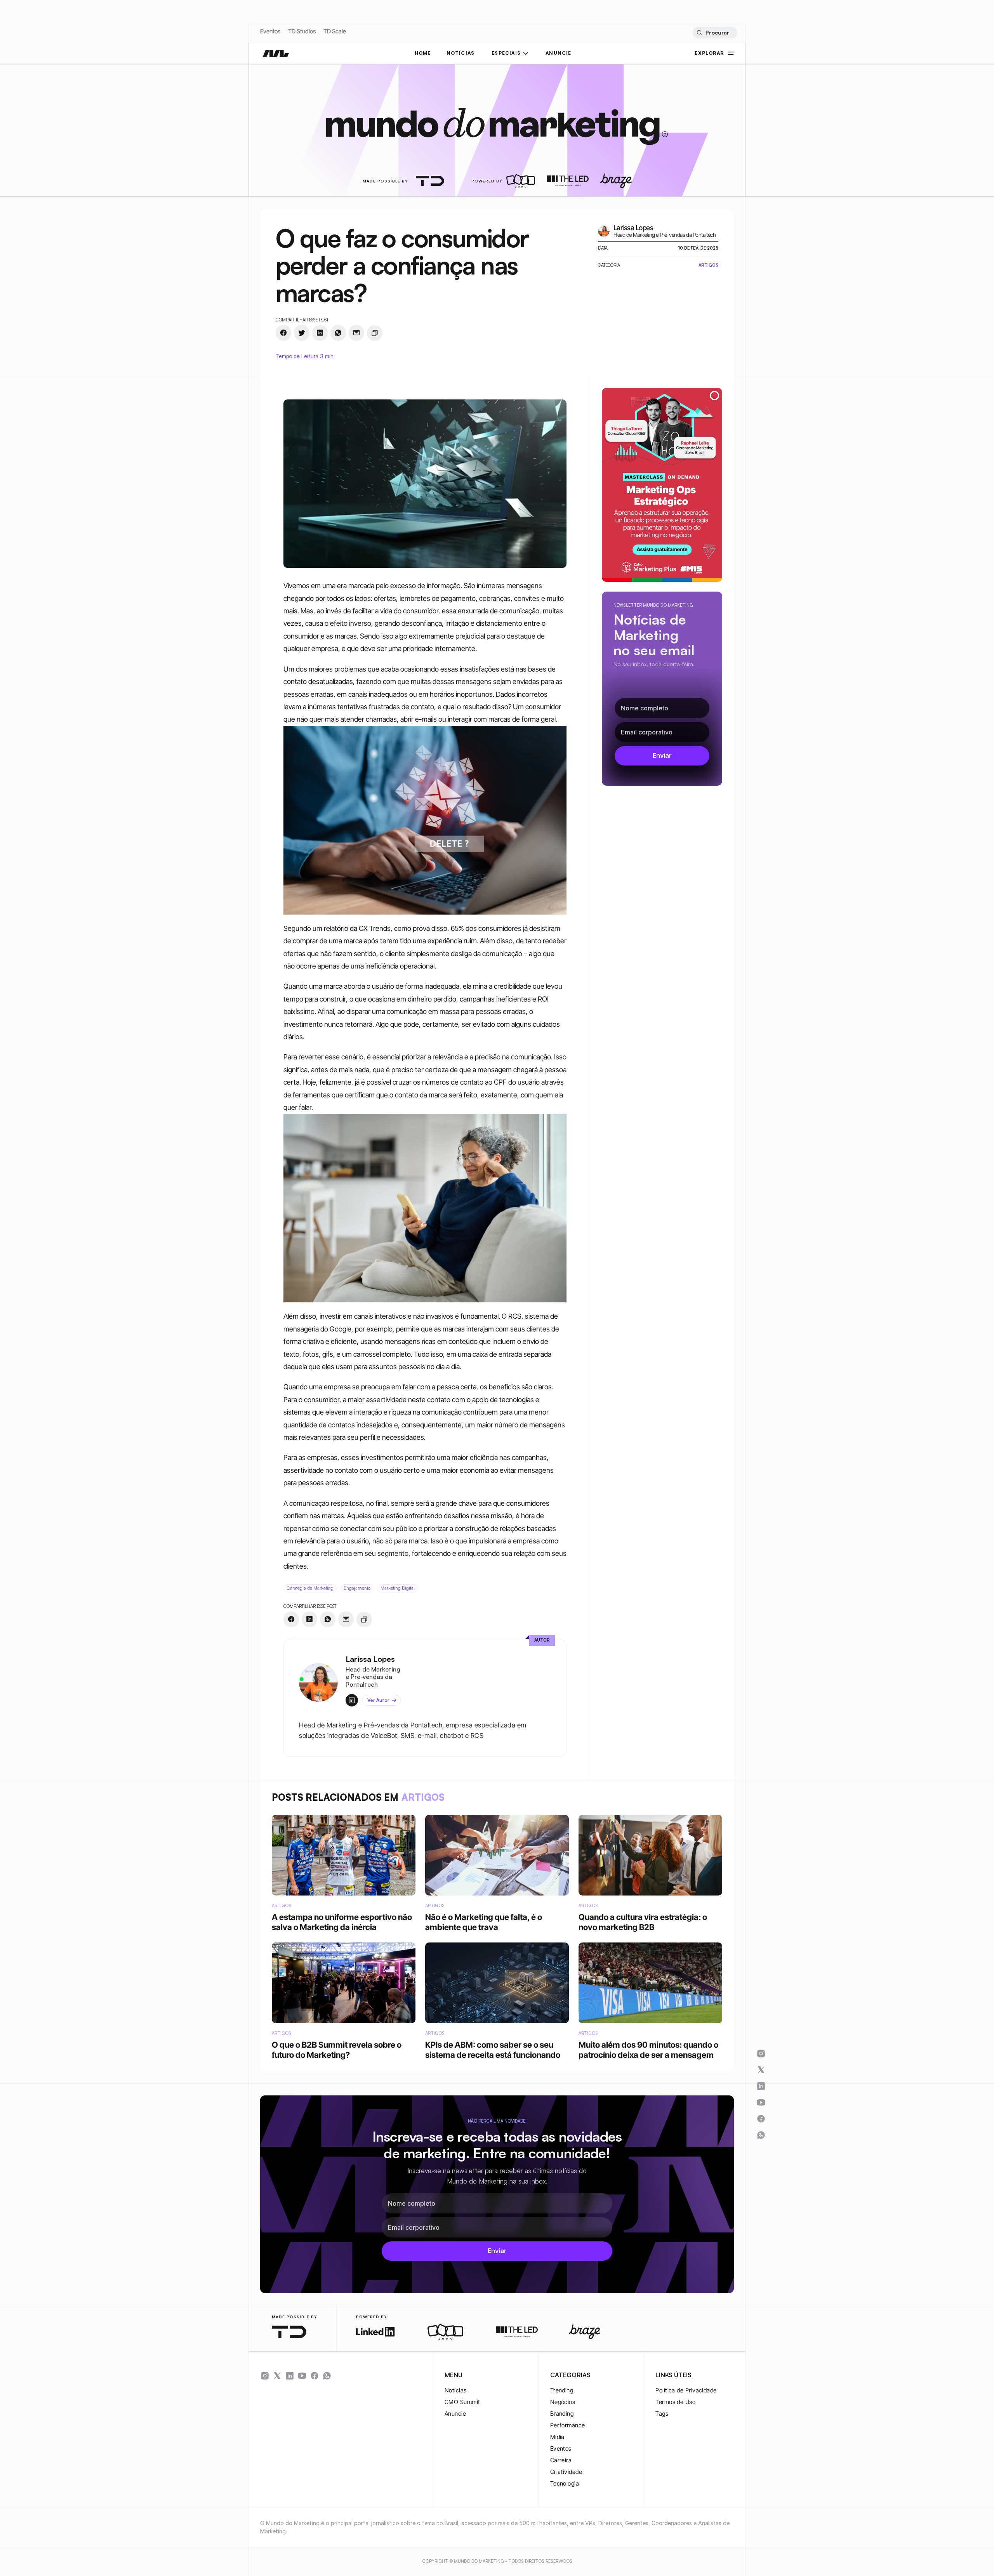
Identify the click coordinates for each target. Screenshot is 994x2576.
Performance (568, 2425)
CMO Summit (462, 2402)
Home (423, 53)
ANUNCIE (558, 53)
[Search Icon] (715, 33)
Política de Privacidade (686, 2390)
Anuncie (455, 2414)
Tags (662, 2414)
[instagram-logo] (265, 2376)
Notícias (456, 2390)
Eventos (270, 31)
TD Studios (302, 31)
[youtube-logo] (302, 2376)
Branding (562, 2414)
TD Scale (335, 31)
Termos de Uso (675, 2402)
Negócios (563, 2402)
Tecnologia (565, 2483)
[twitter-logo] (277, 2376)
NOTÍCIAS (461, 53)
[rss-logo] (315, 2376)
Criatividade (566, 2472)
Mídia (557, 2437)
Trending (562, 2390)
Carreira (561, 2460)
